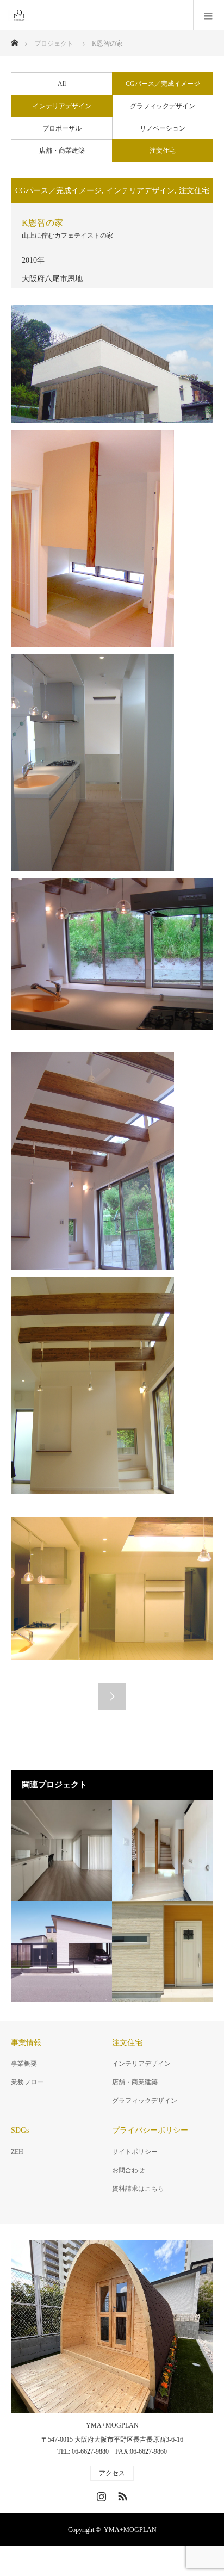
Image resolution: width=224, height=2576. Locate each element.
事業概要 (24, 2064)
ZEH (17, 2152)
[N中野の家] (61, 1850)
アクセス (112, 2473)
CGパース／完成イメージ (163, 84)
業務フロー (27, 2082)
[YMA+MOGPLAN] (30, 15)
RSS (121, 2494)
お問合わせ (128, 2170)
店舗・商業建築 (62, 151)
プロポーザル (62, 128)
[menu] (209, 15)
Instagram (100, 2494)
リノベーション (163, 128)
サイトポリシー (135, 2152)
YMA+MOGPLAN (112, 2425)
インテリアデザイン (62, 106)
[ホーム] (14, 40)
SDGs (20, 2130)
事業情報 (26, 2043)
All (62, 84)
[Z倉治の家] (163, 1952)
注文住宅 (163, 151)
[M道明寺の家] (163, 1850)
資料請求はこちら (138, 2189)
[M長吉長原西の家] (61, 1952)
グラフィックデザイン (163, 106)
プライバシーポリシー (150, 2130)
